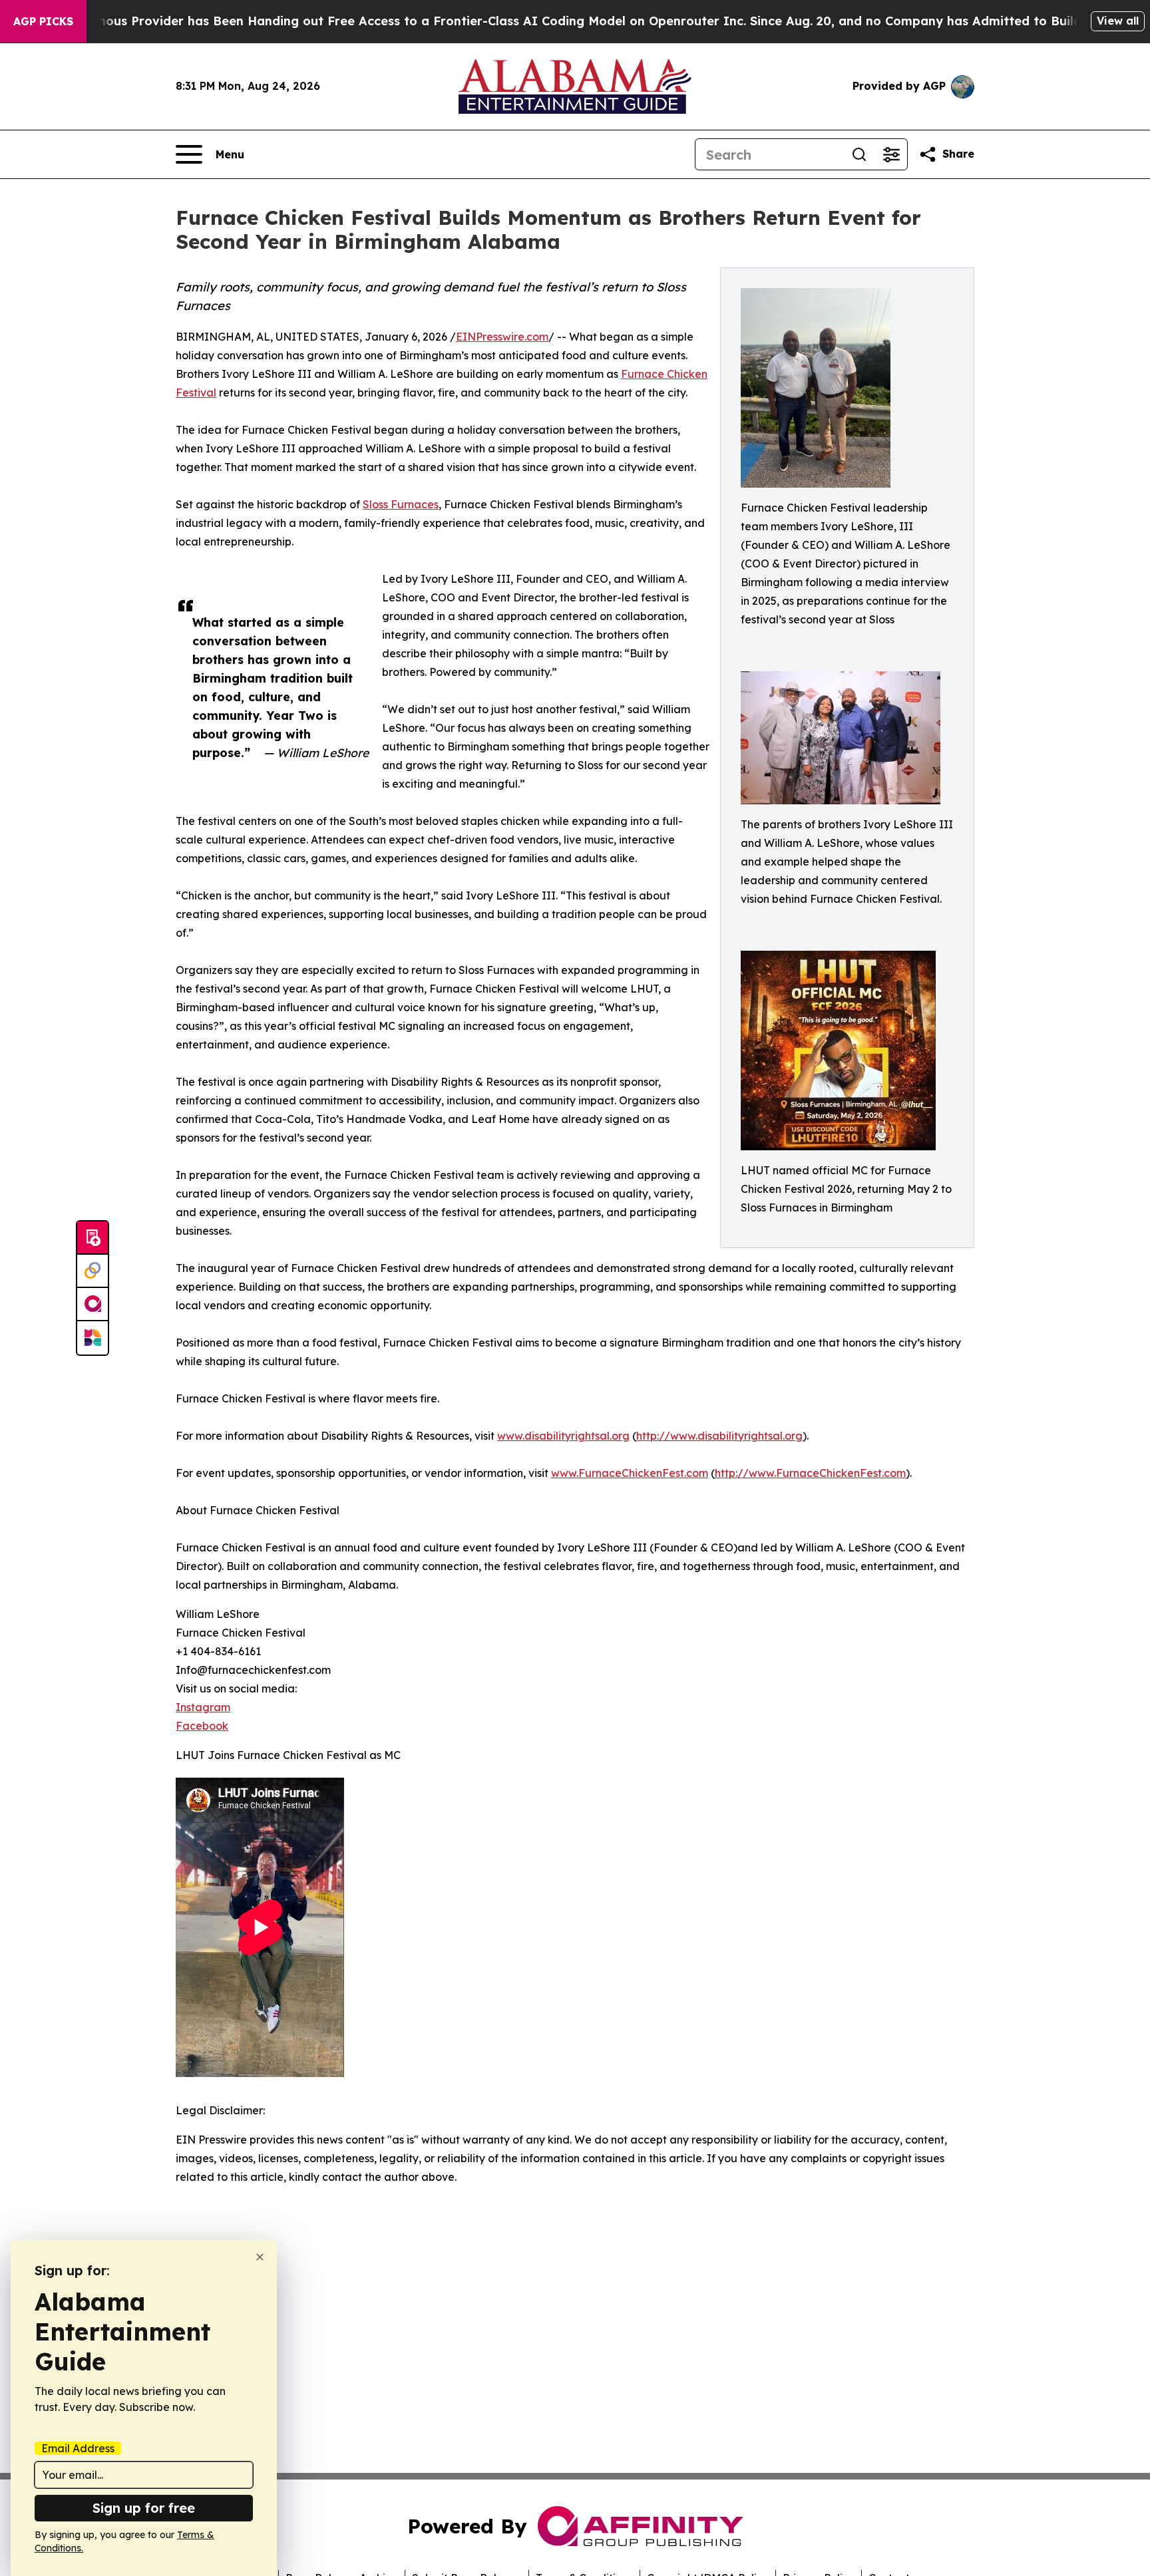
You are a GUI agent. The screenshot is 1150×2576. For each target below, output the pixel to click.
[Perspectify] (93, 1271)
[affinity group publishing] (93, 1305)
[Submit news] (93, 1238)
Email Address (78, 2448)
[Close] (260, 2257)
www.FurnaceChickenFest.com (630, 1473)
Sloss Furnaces (401, 504)
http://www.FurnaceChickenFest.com (810, 1473)
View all (1118, 21)
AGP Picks (43, 21)
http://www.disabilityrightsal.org (719, 1436)
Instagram (203, 1707)
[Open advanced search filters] (891, 154)
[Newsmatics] (93, 1338)
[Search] (859, 154)
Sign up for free (144, 2508)
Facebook (202, 1726)
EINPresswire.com (502, 337)
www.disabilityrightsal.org (563, 1436)
